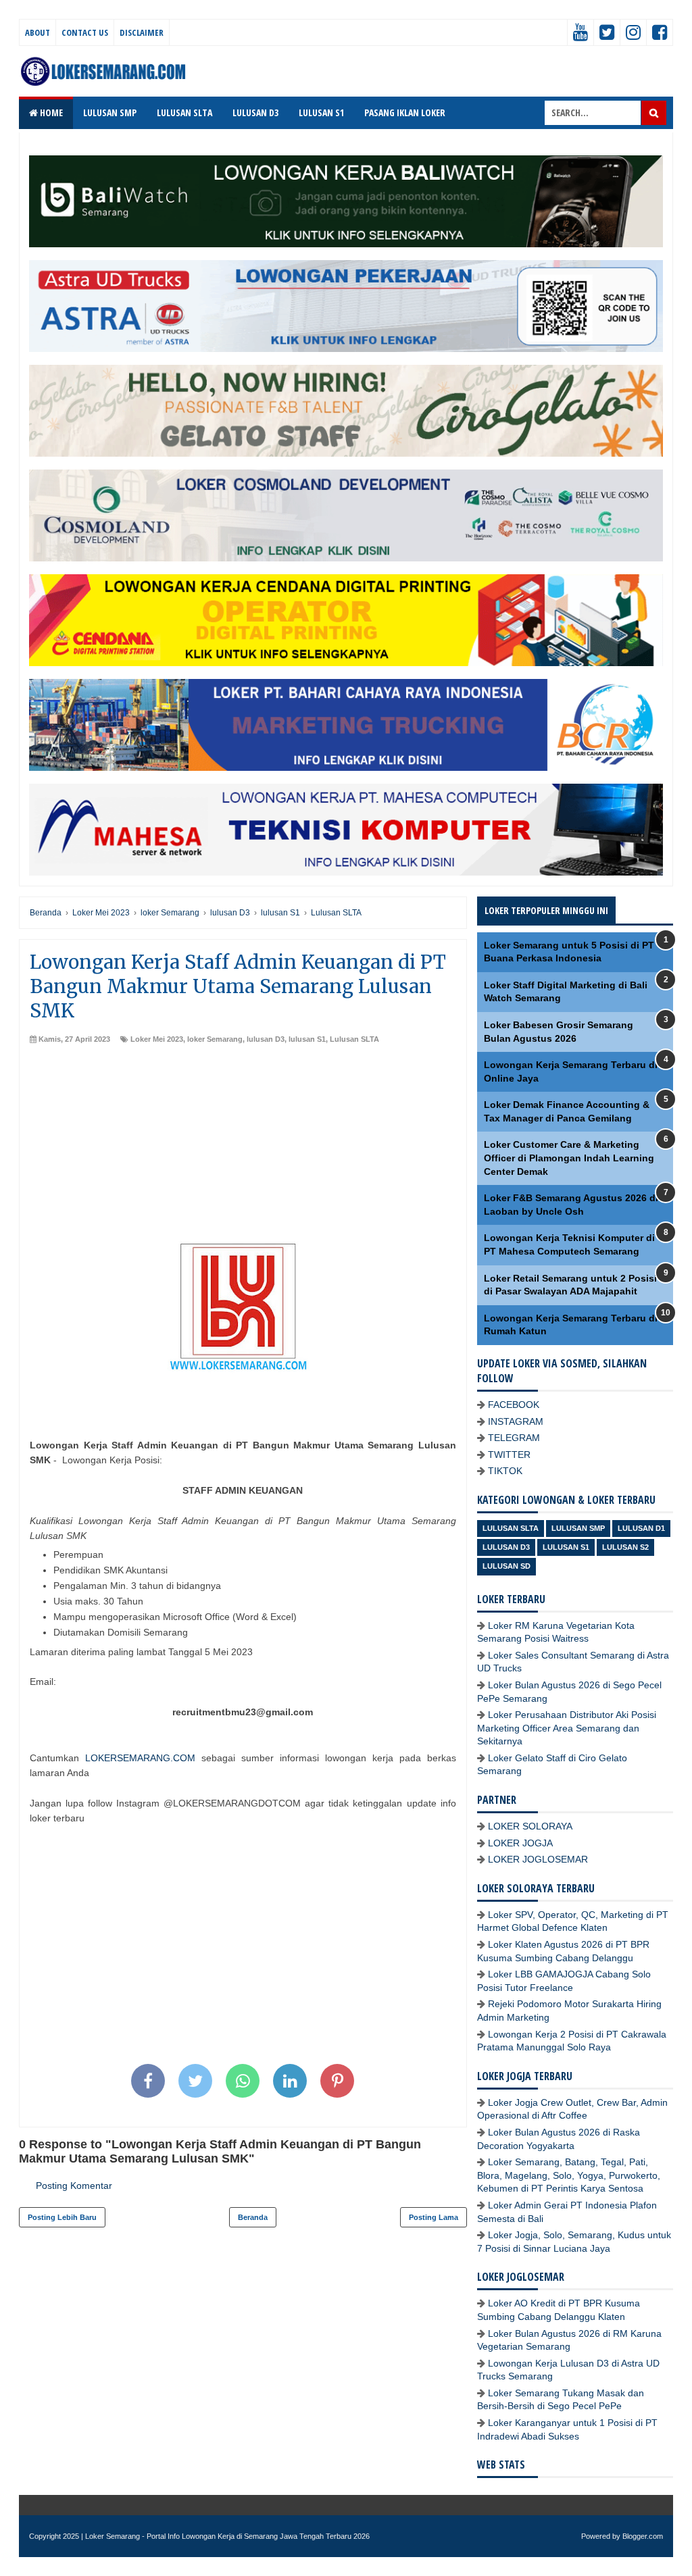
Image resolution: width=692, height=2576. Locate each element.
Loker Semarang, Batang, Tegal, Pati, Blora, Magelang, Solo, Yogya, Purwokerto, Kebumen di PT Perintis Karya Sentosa (569, 2175)
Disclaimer (142, 32)
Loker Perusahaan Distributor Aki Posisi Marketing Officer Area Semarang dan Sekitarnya (567, 1728)
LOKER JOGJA (520, 1843)
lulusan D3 (266, 1039)
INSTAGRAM (516, 1421)
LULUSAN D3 (255, 112)
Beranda (253, 2217)
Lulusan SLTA (354, 1039)
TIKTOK (505, 1471)
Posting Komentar (74, 2186)
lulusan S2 (625, 1547)
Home (50, 112)
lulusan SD (506, 1566)
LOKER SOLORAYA (530, 1826)
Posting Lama (434, 2217)
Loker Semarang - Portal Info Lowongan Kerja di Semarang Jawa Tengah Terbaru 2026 (227, 2536)
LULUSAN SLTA (184, 112)
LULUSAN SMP (110, 112)
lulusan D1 (641, 1528)
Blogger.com (643, 2536)
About (38, 32)
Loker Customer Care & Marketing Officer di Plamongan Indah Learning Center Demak (569, 1158)
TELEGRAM (514, 1438)
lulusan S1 (307, 1039)
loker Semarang (215, 1039)
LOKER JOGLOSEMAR (538, 1859)
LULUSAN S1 (321, 112)
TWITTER (509, 1455)
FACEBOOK (514, 1405)
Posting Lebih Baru (62, 2217)
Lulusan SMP (578, 1528)
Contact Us (85, 32)
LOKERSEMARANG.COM (140, 1758)
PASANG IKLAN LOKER (405, 112)
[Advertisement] (243, 1146)
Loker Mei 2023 (157, 1039)
